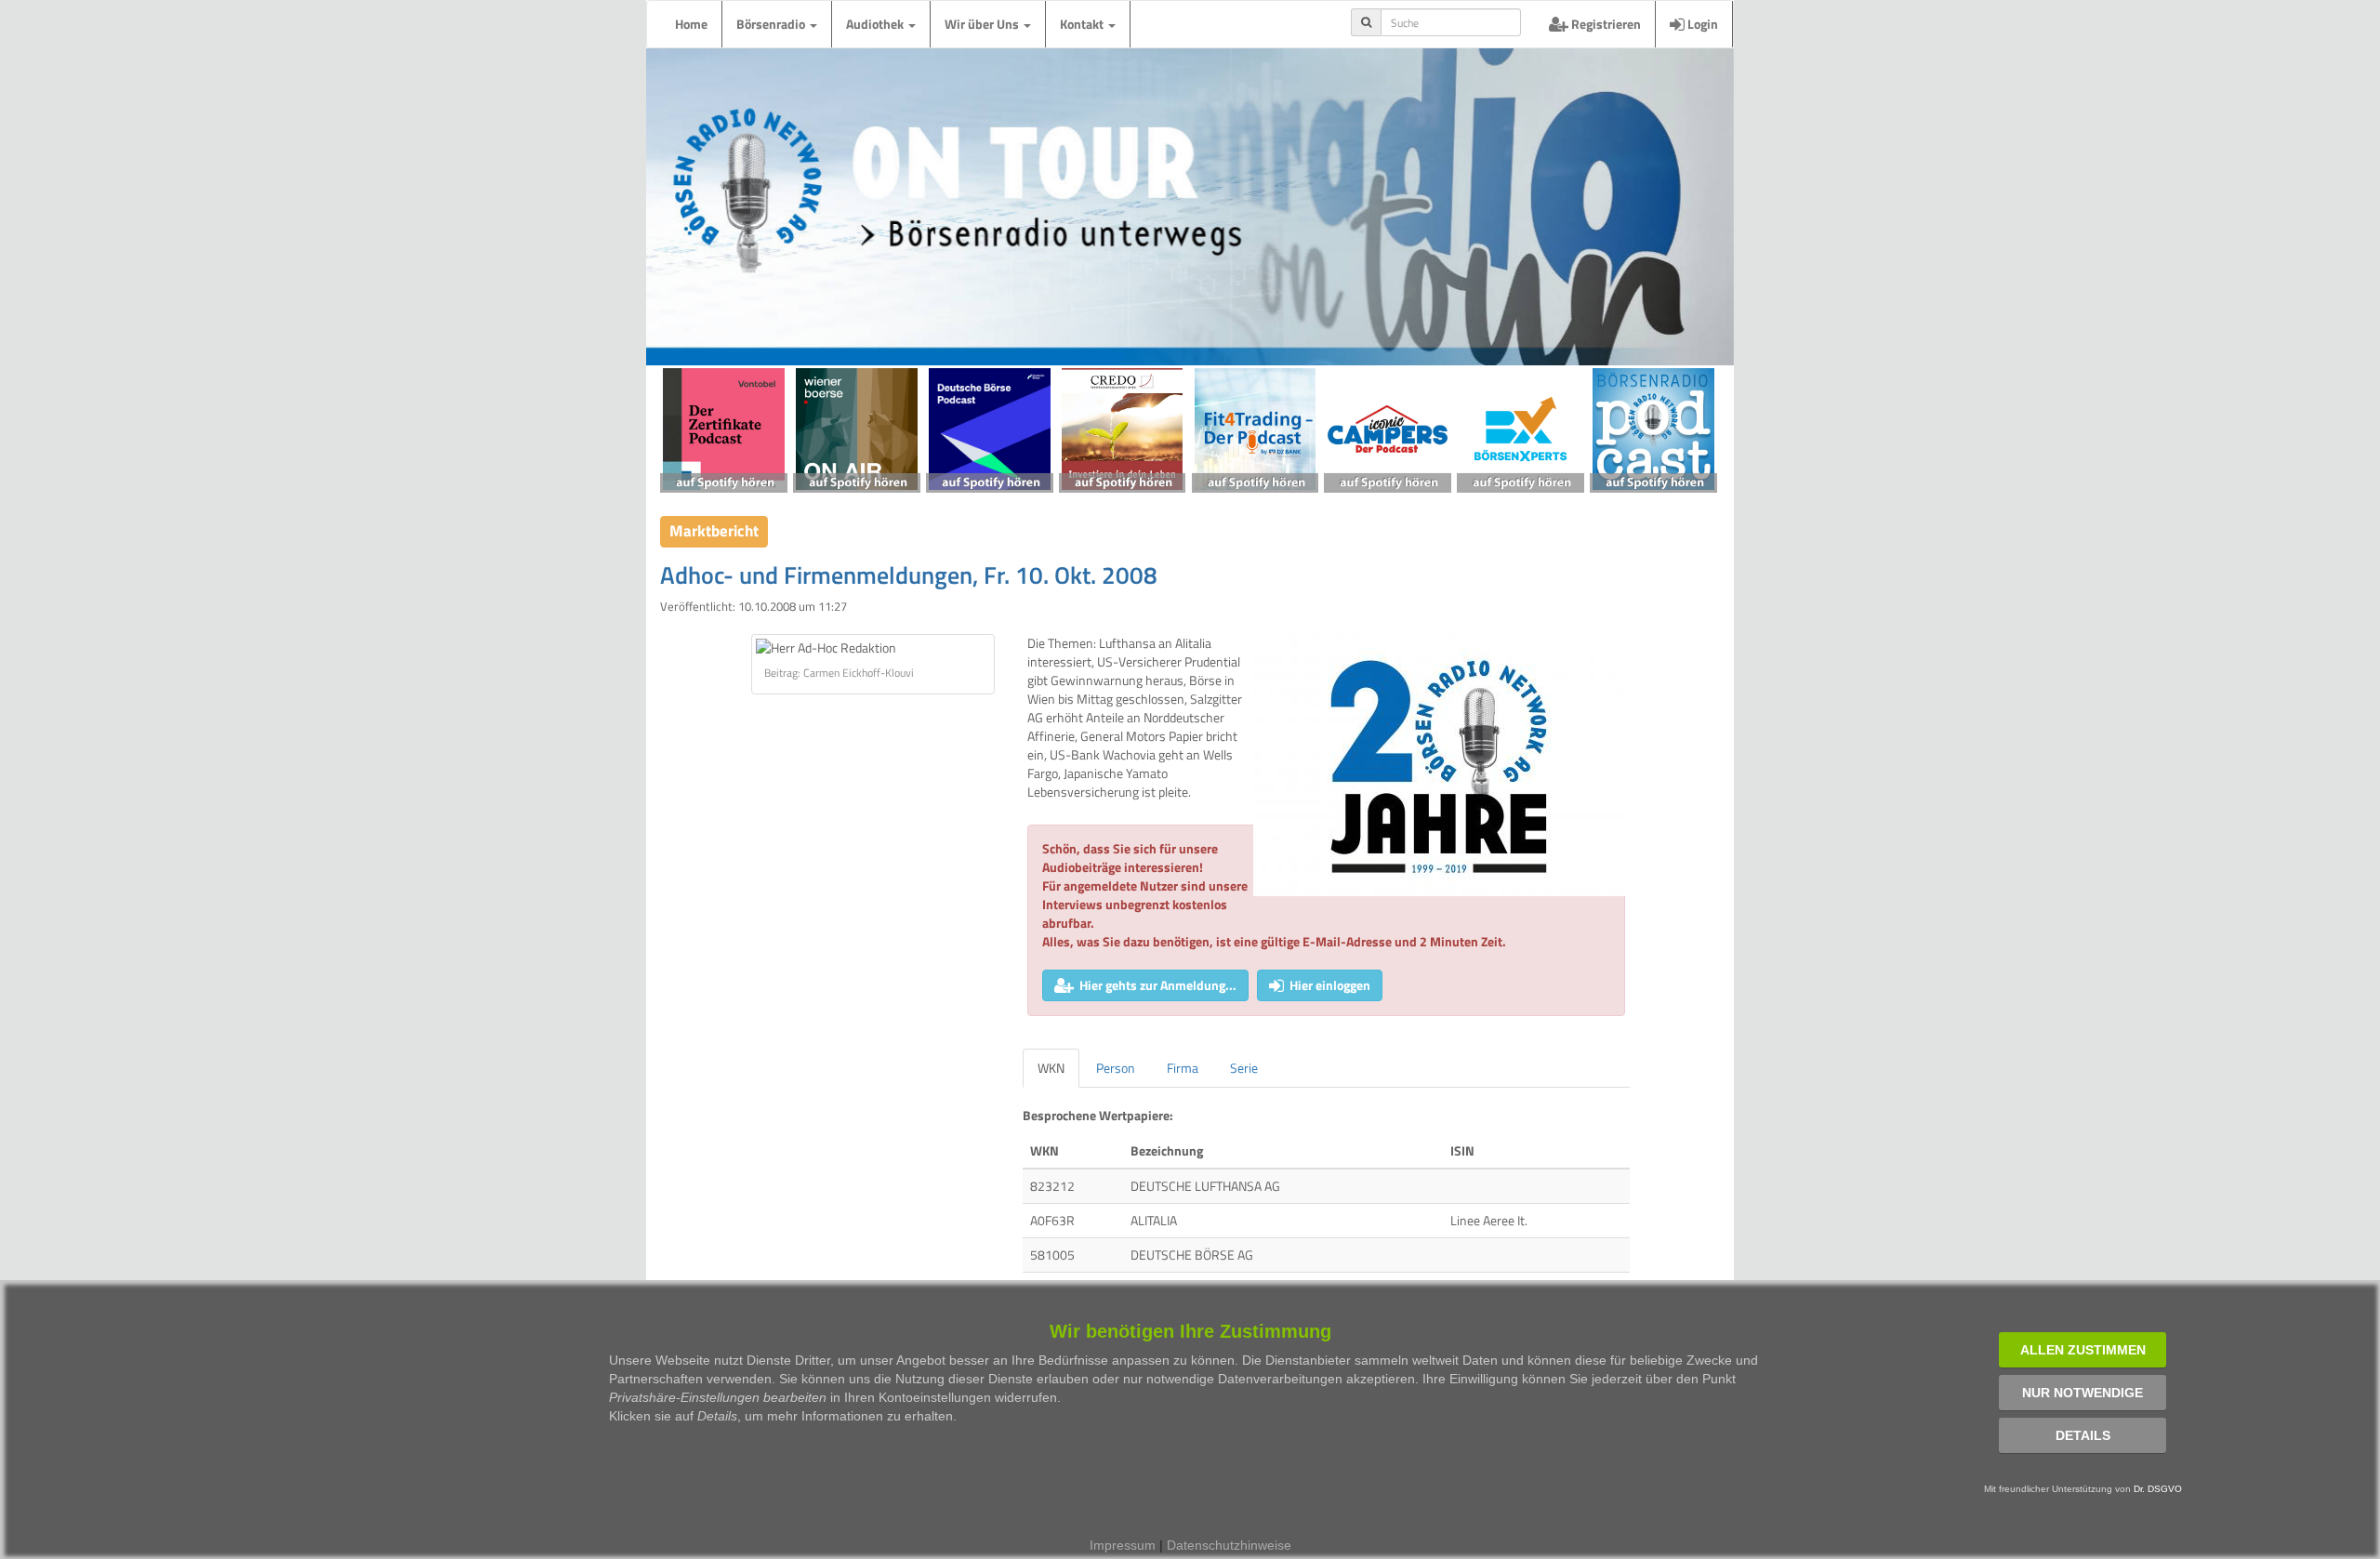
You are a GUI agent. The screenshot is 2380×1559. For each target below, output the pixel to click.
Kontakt (1083, 24)
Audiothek (876, 24)
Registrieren (1605, 24)
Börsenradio (772, 24)
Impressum (1123, 1545)
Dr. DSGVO (2158, 1489)
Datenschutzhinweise (1229, 1545)
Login (1701, 24)
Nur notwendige (2082, 1393)
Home (691, 24)
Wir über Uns (983, 24)
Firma (1183, 1068)
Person (1116, 1068)
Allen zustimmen (2083, 1350)
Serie (1244, 1068)
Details (2083, 1435)
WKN (1051, 1068)
